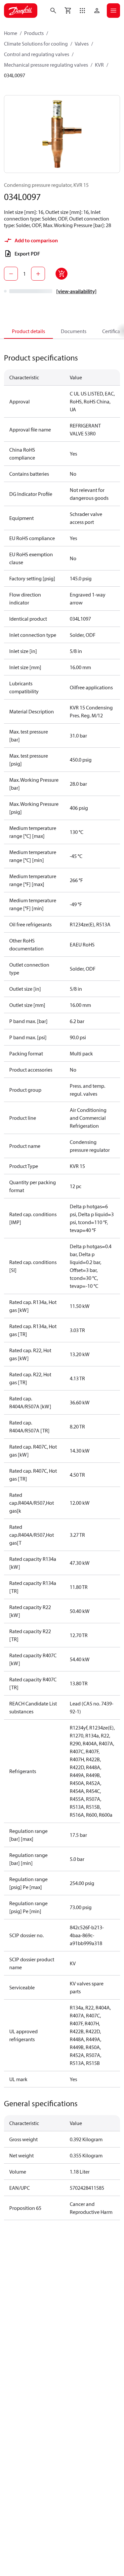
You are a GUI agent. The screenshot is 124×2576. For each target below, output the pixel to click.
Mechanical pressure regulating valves (46, 65)
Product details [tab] (28, 331)
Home (11, 33)
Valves (82, 44)
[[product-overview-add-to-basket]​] (62, 274)
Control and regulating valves (37, 54)
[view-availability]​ (76, 291)
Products (34, 33)
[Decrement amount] (11, 274)
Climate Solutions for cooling (36, 44)
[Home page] (21, 11)
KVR (99, 65)
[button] (82, 11)
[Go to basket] (68, 11)
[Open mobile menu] (113, 11)
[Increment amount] (38, 274)
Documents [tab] (74, 331)
